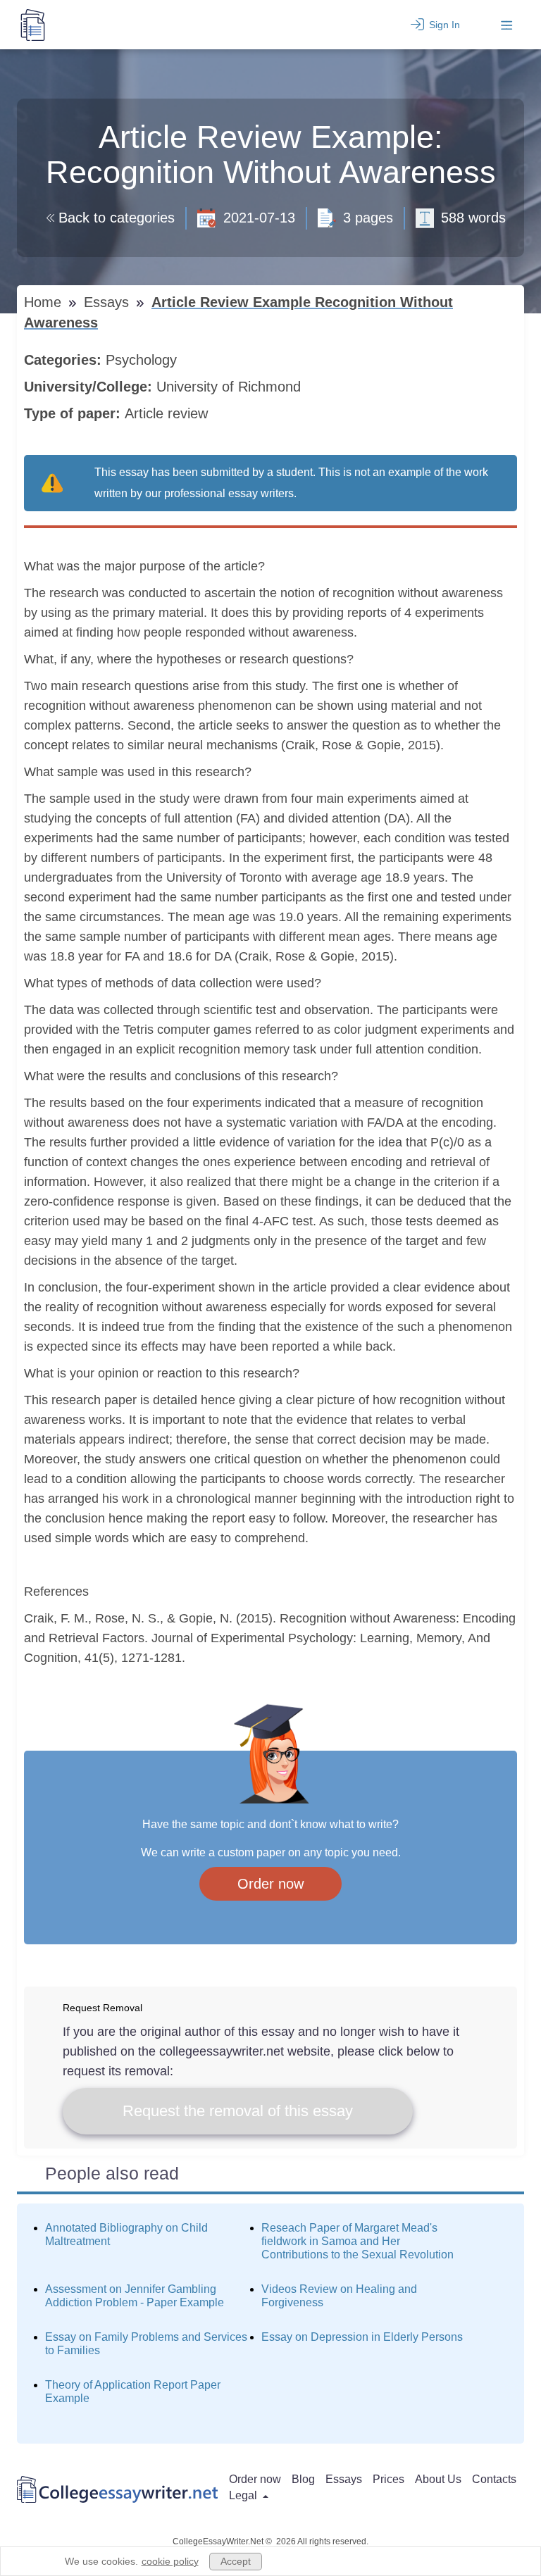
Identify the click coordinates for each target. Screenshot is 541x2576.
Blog (303, 2479)
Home (45, 302)
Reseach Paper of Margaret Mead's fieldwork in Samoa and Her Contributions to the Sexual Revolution (357, 2241)
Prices (388, 2479)
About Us (438, 2479)
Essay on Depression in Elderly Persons (362, 2337)
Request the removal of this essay (238, 2111)
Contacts (494, 2479)
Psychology (143, 360)
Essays (108, 302)
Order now (270, 1884)
